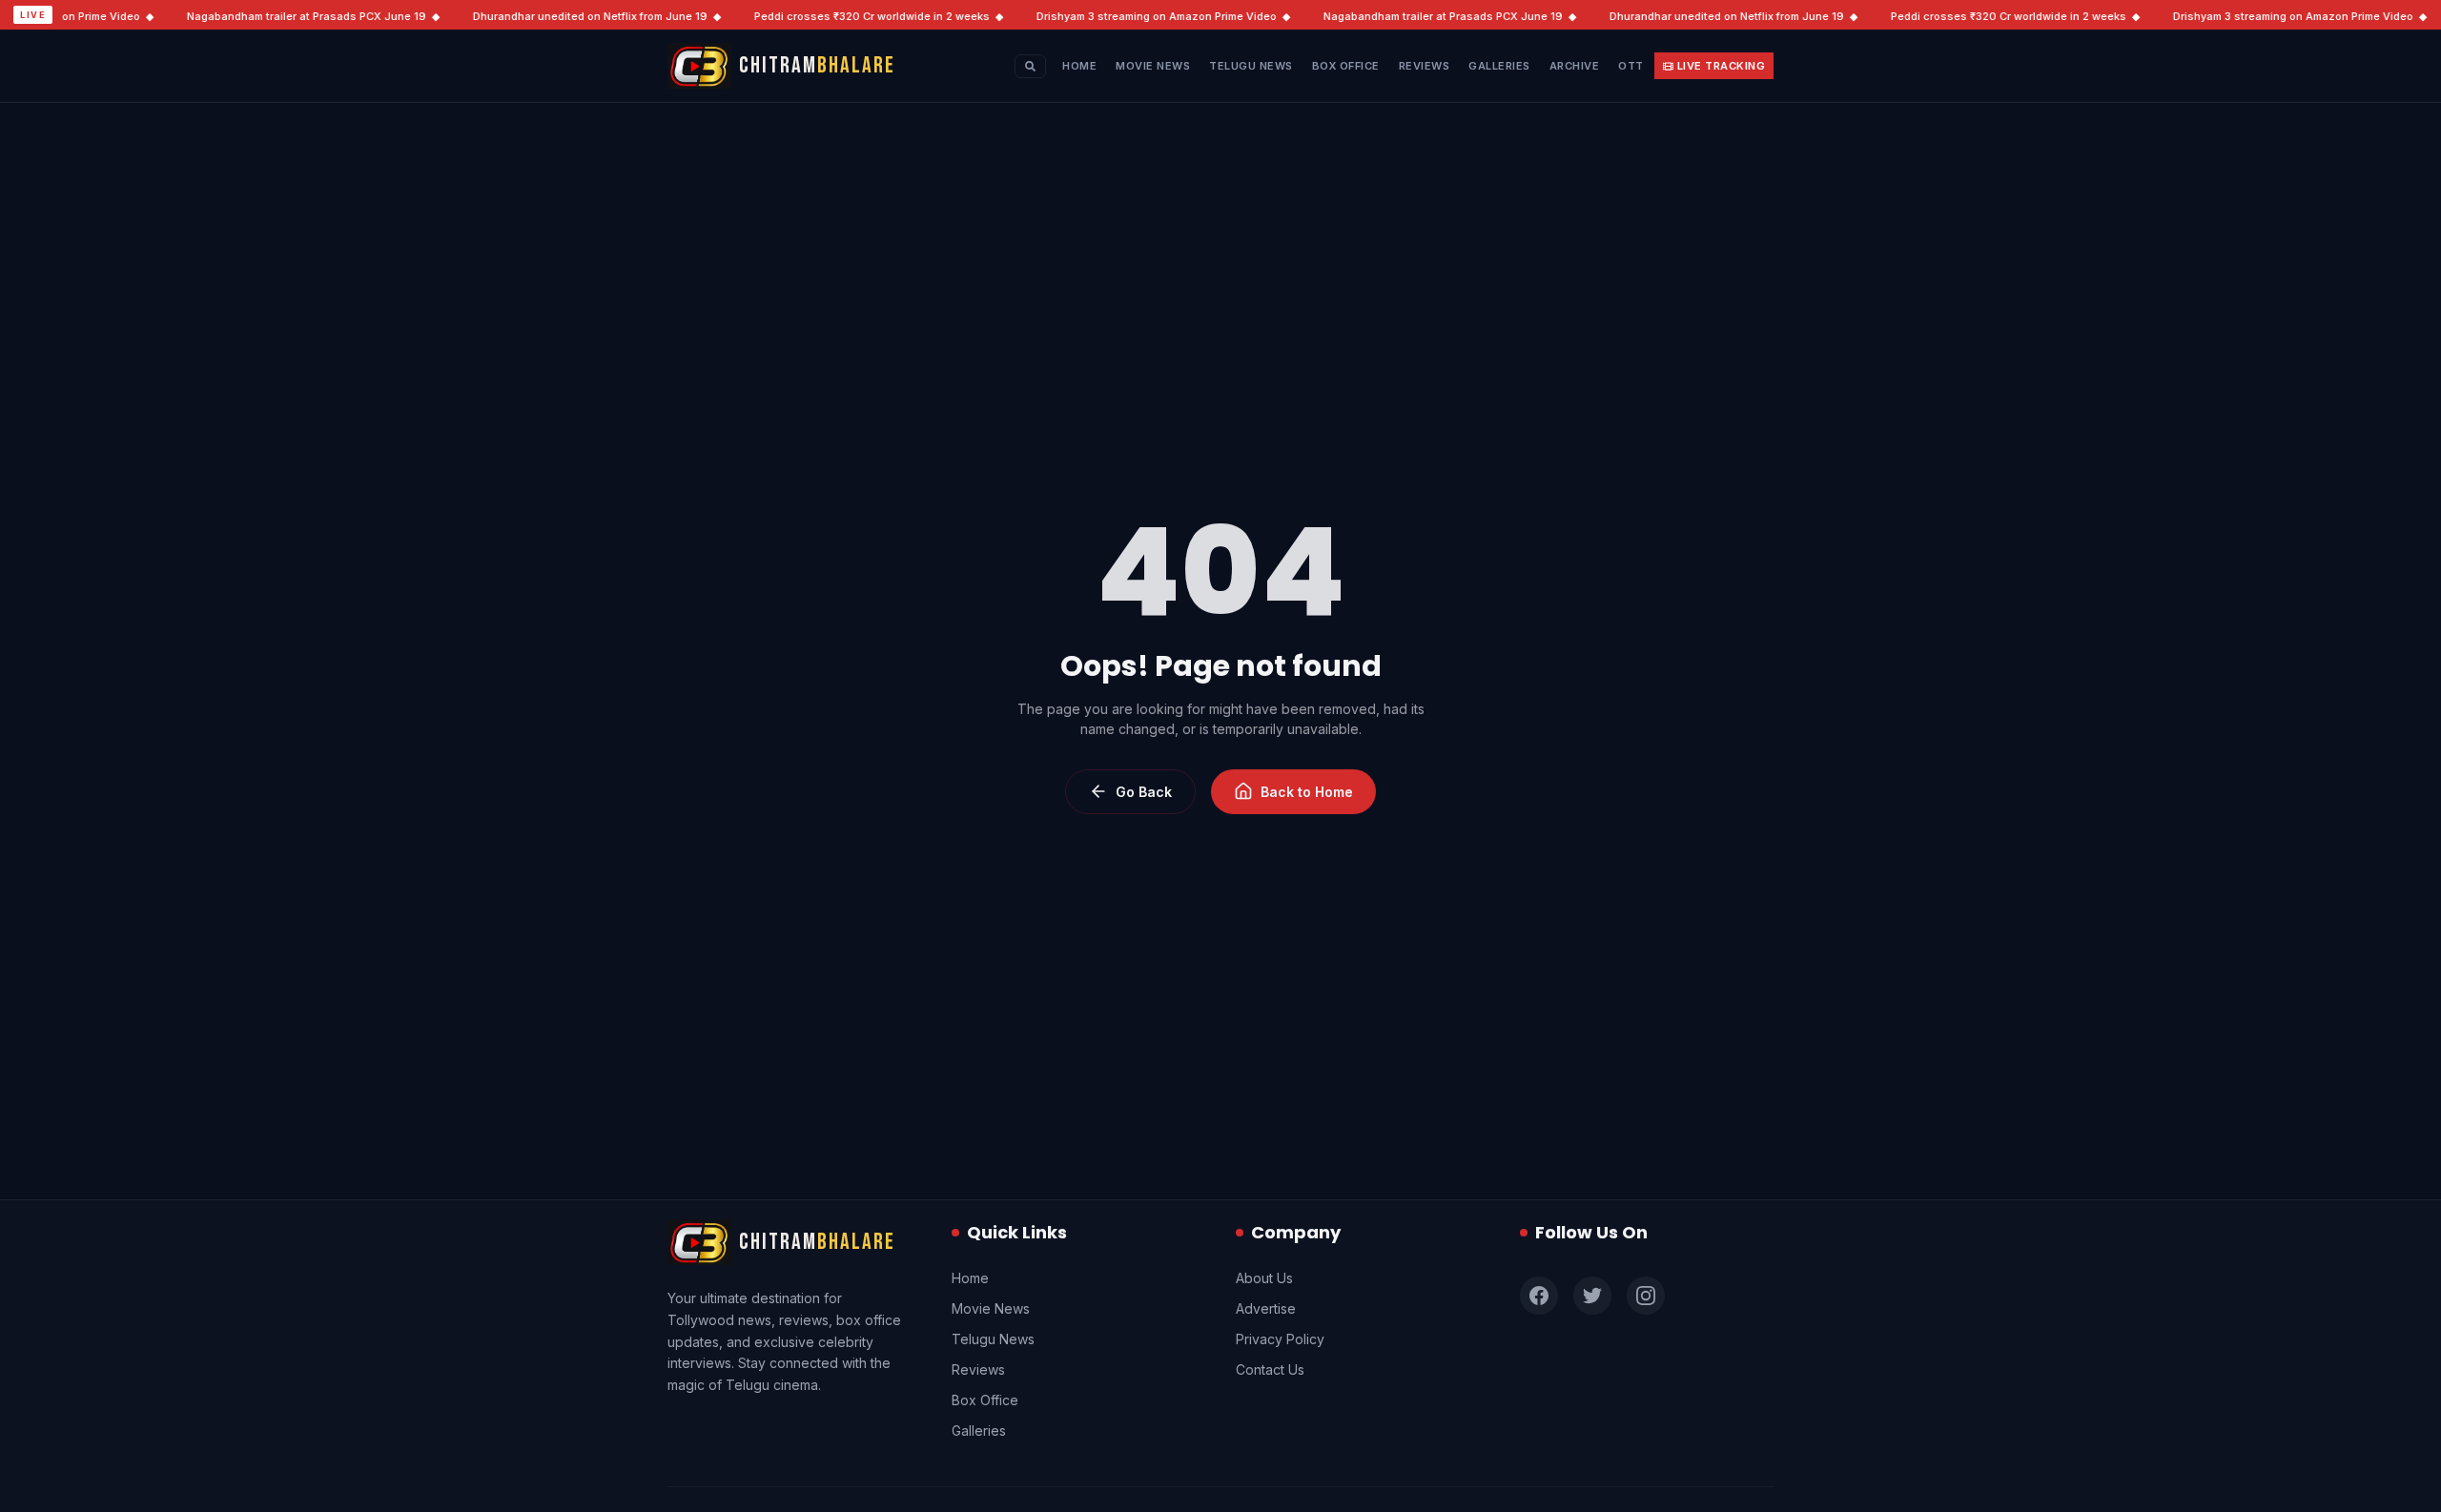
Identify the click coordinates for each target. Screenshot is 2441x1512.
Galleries (1499, 66)
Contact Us (1270, 1369)
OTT (1631, 66)
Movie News (1153, 66)
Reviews (1425, 66)
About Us (1264, 1278)
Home (1079, 66)
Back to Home (1307, 792)
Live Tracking (1722, 66)
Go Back (1144, 792)
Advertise (1266, 1308)
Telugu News (1251, 66)
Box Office (1346, 66)
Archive (1575, 66)
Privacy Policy (1280, 1339)
